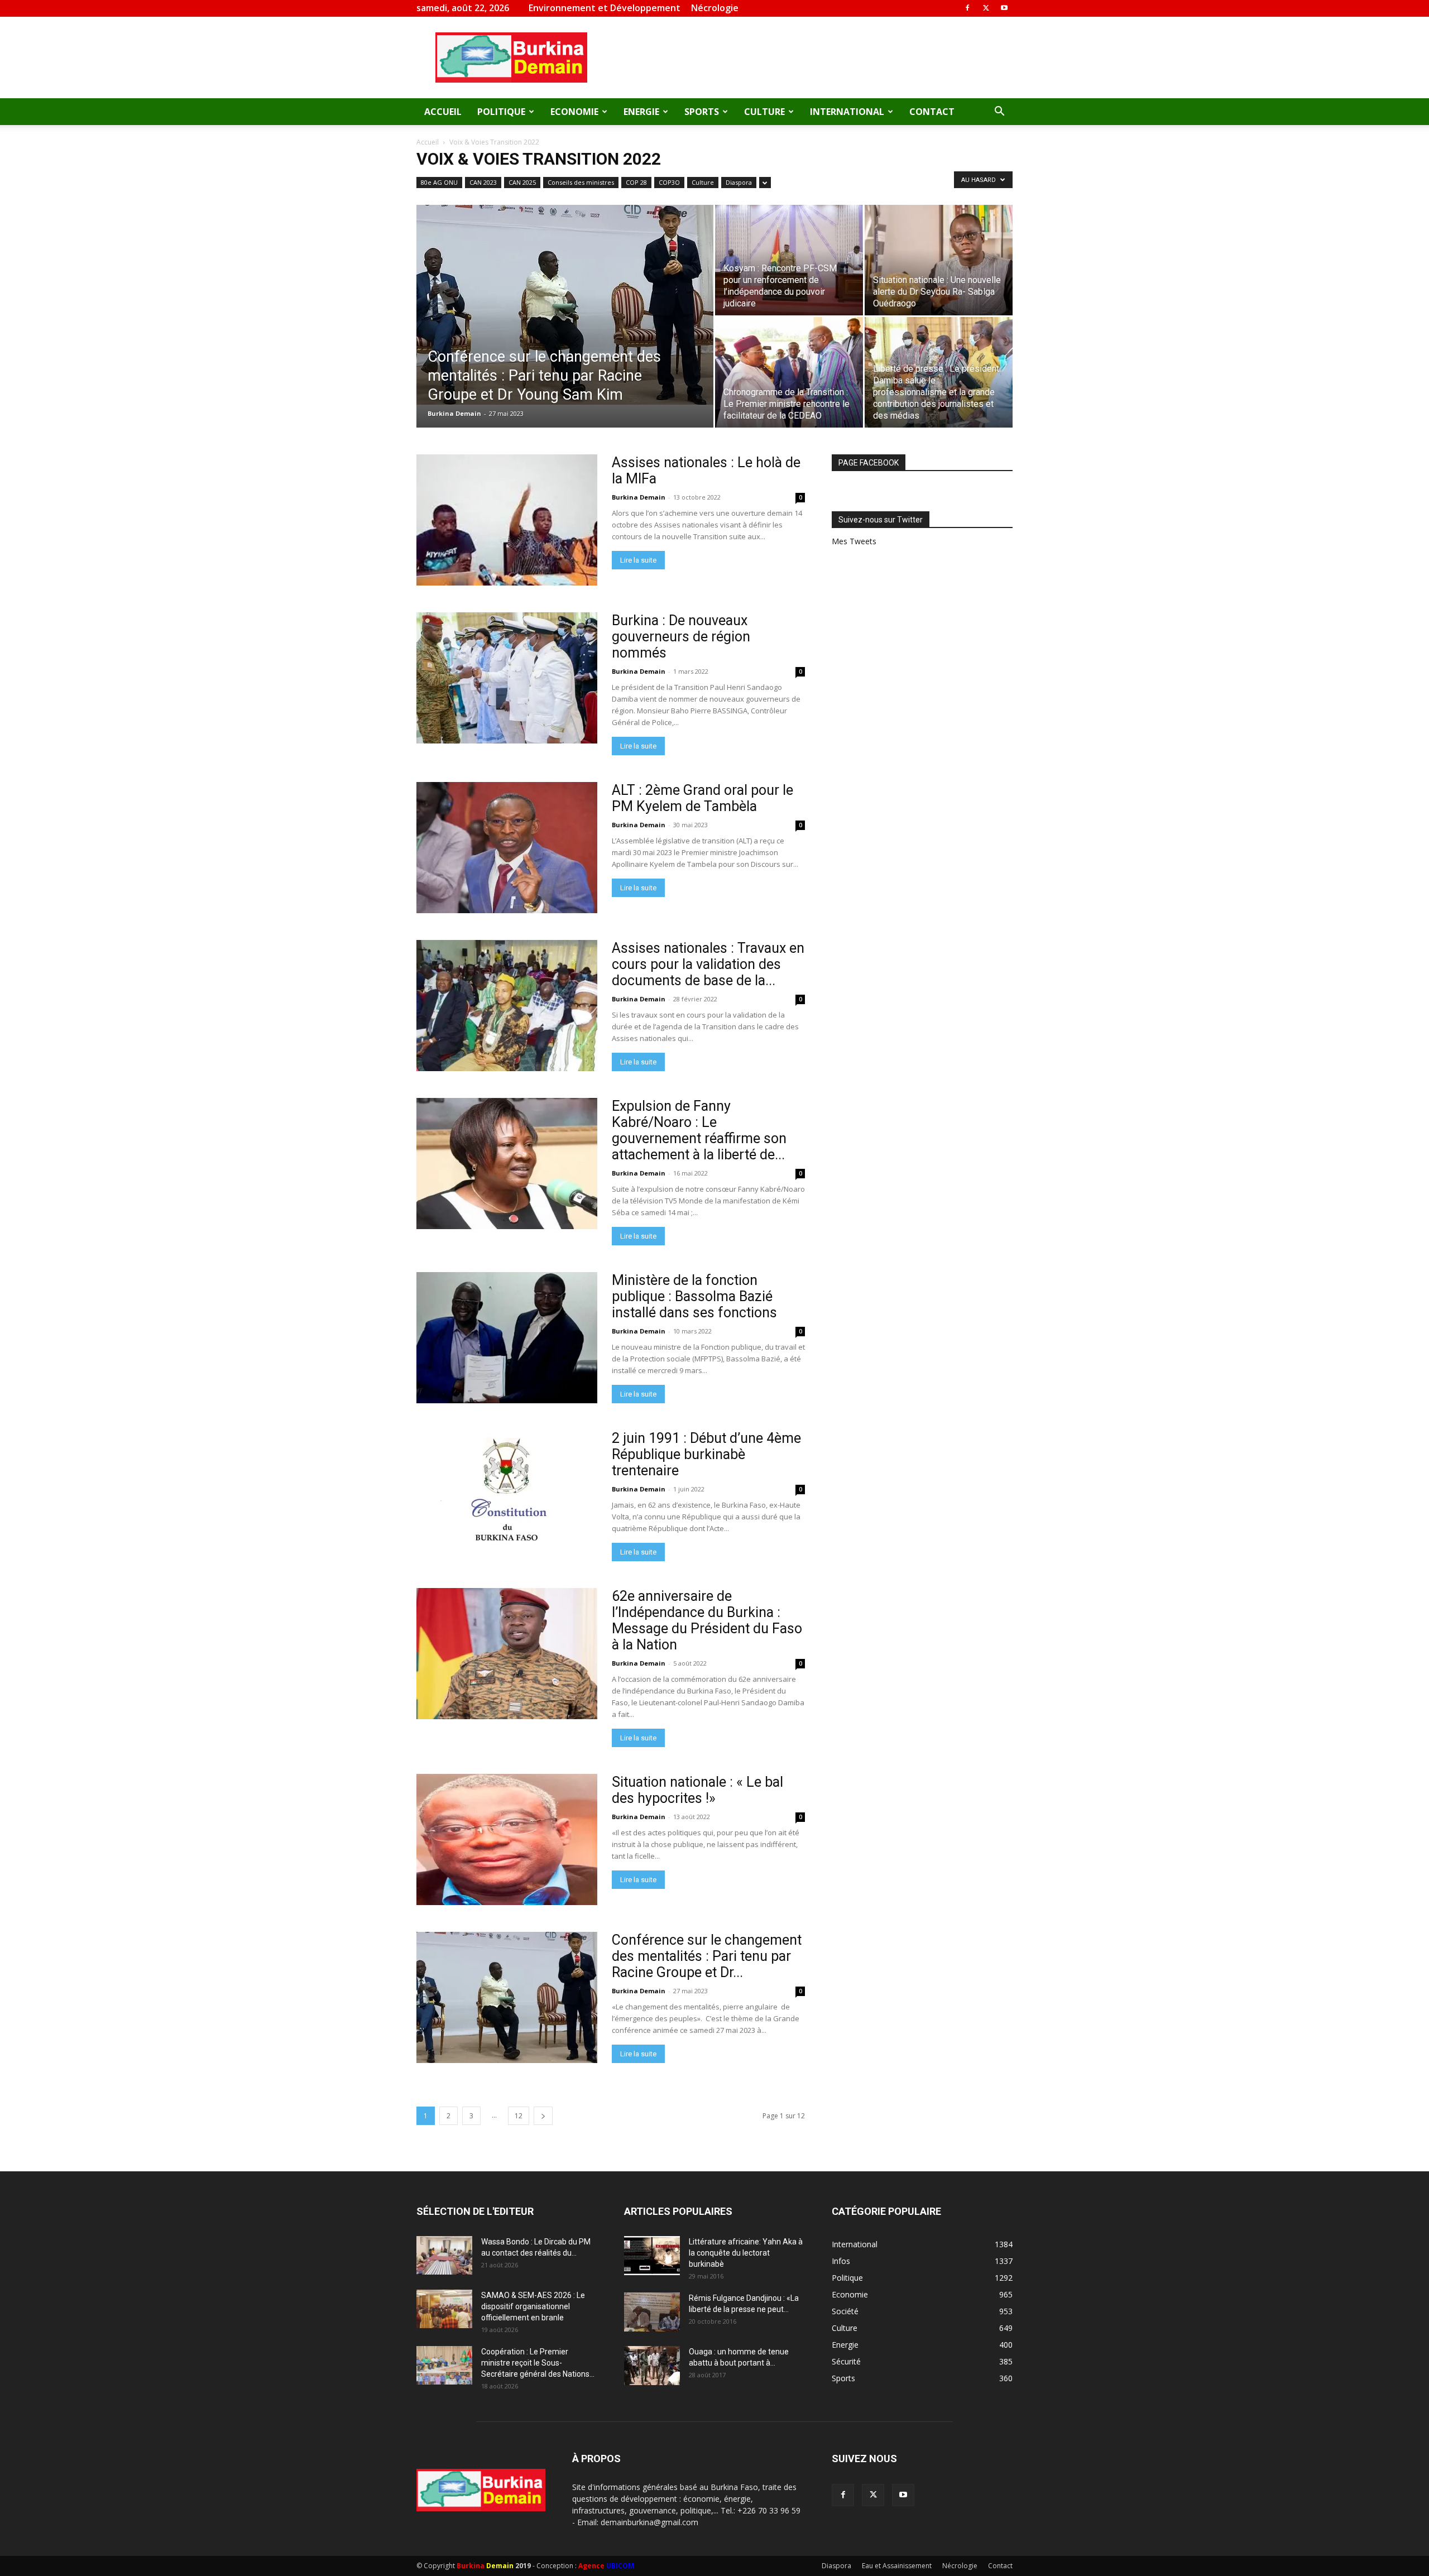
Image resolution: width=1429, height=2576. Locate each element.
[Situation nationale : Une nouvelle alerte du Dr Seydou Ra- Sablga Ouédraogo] (939, 260)
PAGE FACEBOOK (869, 463)
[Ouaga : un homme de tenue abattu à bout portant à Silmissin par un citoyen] (652, 2366)
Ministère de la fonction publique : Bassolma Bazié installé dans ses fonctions (694, 1296)
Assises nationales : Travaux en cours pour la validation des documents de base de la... (708, 964)
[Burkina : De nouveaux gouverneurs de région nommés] (507, 678)
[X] (986, 8)
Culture (764, 112)
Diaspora (739, 182)
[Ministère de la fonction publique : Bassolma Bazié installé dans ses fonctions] (507, 1338)
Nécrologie (715, 8)
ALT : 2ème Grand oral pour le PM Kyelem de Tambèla (702, 798)
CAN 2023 (483, 182)
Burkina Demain (454, 413)
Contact (932, 112)
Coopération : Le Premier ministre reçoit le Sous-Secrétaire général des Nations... (538, 2363)
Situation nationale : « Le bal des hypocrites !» (697, 1790)
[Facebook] (967, 8)
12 (519, 2116)
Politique (501, 112)
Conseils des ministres (581, 182)
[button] (999, 112)
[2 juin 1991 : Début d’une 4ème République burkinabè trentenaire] (507, 1496)
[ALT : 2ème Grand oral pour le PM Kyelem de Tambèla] (507, 848)
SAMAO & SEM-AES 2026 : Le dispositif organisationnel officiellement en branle (533, 2306)
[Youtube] (1004, 8)
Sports (702, 112)
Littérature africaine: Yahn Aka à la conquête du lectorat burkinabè (746, 2253)
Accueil (443, 112)
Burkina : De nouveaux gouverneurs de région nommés (681, 637)
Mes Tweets (854, 541)
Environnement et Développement (605, 8)
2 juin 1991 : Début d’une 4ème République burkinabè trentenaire (706, 1454)
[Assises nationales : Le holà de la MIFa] (507, 520)
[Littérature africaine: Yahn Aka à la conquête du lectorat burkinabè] (652, 2256)
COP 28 (636, 182)
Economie (574, 112)
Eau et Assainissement (897, 2566)
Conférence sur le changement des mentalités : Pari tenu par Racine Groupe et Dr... (707, 1956)
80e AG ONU (439, 182)
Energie (641, 112)
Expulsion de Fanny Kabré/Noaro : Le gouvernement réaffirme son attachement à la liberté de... (699, 1130)
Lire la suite (638, 560)
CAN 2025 (522, 182)
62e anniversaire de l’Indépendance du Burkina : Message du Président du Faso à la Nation (707, 1620)
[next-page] (543, 2116)
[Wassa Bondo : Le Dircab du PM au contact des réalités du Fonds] (444, 2255)
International (847, 112)
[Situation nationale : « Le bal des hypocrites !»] (507, 1839)
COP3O (669, 182)
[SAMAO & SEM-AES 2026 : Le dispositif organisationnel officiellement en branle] (444, 2309)
